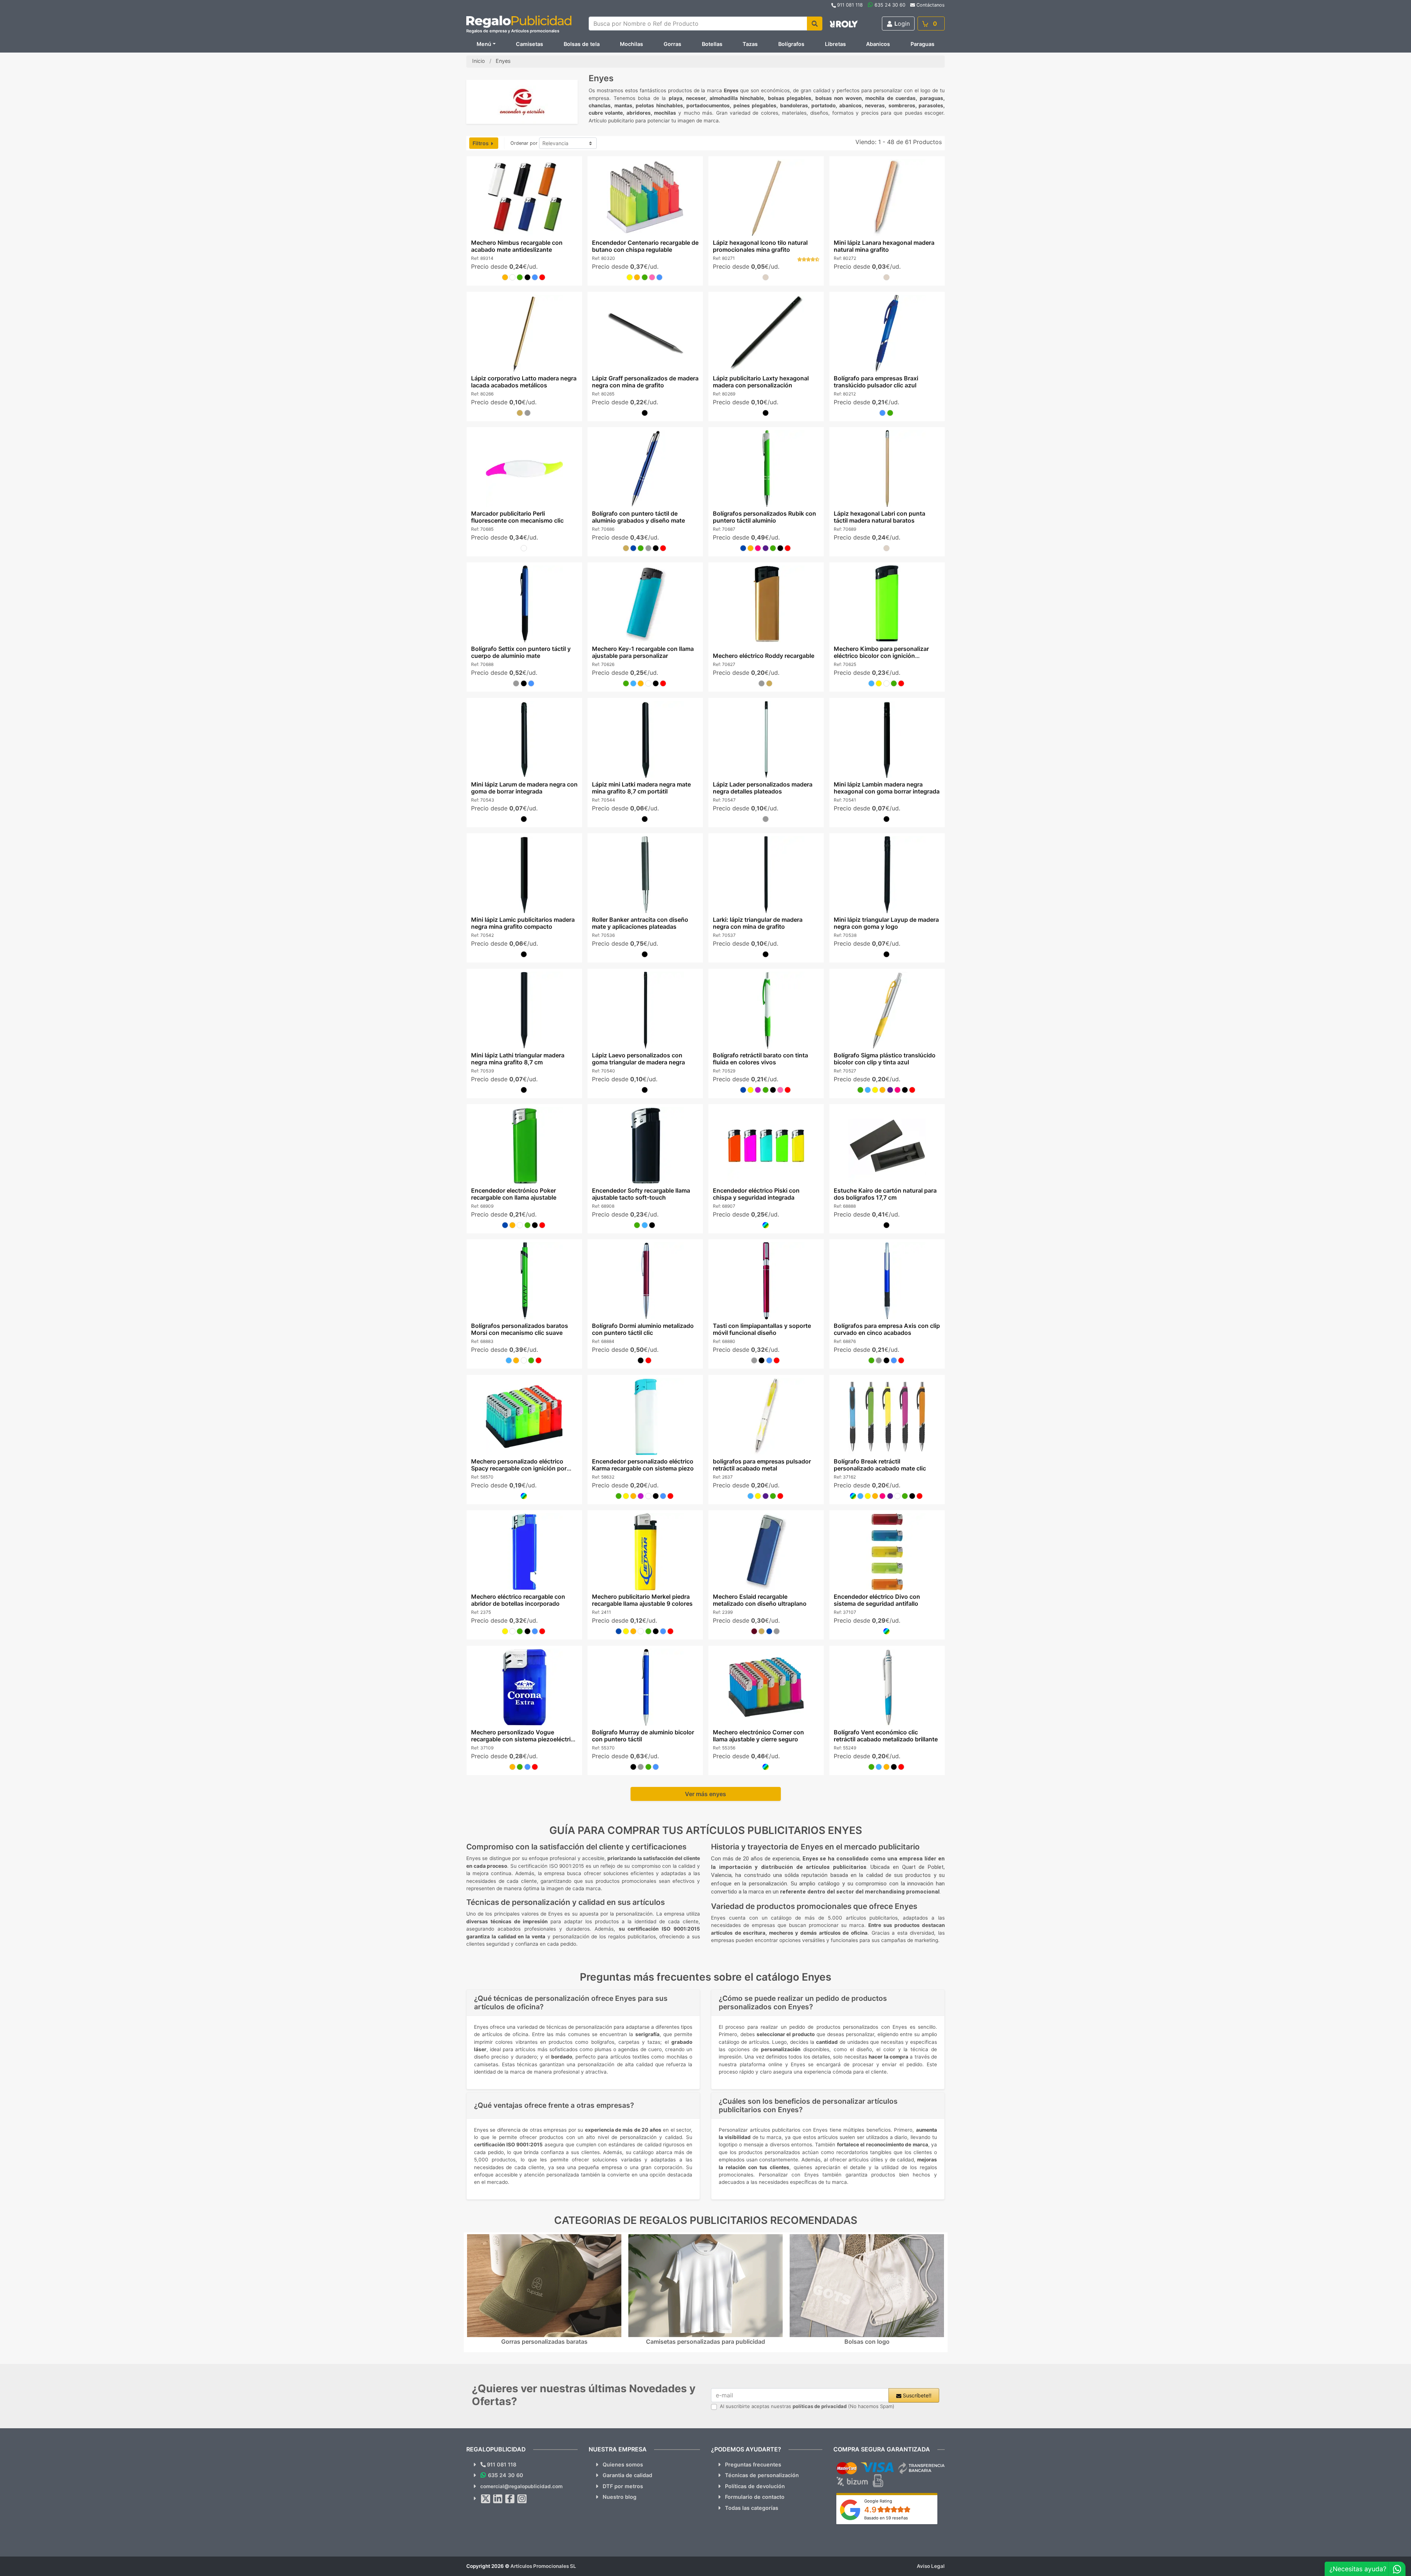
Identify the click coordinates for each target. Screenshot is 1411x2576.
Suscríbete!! (916, 2395)
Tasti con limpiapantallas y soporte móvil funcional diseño (762, 1329)
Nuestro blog (620, 2497)
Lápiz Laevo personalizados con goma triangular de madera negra (638, 1059)
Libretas (835, 44)
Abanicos (878, 44)
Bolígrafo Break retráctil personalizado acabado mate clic (880, 1465)
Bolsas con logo (867, 2342)
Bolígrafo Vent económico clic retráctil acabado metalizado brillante (886, 1736)
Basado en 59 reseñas (886, 2518)
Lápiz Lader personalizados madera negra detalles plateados (763, 788)
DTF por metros (623, 2486)
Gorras (672, 44)
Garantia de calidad (627, 2475)
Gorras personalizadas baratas (544, 2342)
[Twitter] (486, 2499)
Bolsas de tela (582, 44)
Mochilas (631, 44)
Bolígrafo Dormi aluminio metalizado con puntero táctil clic (642, 1329)
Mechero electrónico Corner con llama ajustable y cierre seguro (758, 1736)
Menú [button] (484, 44)
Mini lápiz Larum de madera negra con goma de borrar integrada (524, 788)
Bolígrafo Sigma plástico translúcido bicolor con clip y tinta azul (885, 1059)
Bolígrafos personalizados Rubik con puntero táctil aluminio (764, 517)
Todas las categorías (752, 2508)
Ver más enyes (705, 1794)
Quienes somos (623, 2464)
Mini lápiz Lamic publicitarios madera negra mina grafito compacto (523, 923)
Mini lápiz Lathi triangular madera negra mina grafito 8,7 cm (517, 1059)
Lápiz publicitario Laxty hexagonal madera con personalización (761, 382)
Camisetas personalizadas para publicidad (705, 2342)
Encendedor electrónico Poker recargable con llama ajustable (513, 1194)
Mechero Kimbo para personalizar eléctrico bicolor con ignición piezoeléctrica (881, 656)
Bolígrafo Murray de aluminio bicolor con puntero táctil (643, 1736)
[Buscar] (815, 24)
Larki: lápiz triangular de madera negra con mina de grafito (758, 923)
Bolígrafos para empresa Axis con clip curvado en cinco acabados (887, 1329)
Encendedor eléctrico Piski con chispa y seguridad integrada (756, 1194)
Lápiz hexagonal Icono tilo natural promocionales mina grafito (760, 246)
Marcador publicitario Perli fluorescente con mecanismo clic (517, 517)
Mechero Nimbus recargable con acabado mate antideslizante (516, 246)
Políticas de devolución (755, 2486)
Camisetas (529, 44)
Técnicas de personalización (762, 2475)
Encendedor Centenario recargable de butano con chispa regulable (645, 246)
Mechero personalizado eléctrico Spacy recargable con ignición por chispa (518, 1468)
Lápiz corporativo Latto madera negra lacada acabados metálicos (523, 382)
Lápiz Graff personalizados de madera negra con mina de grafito (645, 382)
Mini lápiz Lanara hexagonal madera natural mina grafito (884, 246)
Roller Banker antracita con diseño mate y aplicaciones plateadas (640, 923)
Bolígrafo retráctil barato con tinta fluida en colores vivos (760, 1059)
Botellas (712, 44)
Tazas (750, 44)
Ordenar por (524, 143)
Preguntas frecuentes (753, 2464)
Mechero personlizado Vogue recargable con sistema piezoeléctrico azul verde (524, 1739)
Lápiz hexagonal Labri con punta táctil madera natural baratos (879, 517)
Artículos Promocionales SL (543, 2566)
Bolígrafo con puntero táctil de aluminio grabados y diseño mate (638, 517)
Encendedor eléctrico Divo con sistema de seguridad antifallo (877, 1600)
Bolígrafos (791, 44)
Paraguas (922, 44)
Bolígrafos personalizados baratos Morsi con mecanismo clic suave (519, 1329)
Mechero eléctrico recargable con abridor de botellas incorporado (518, 1600)
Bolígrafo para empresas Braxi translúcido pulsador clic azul (876, 382)
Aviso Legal (931, 2566)
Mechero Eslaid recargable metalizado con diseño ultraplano (760, 1600)
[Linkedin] (498, 2499)
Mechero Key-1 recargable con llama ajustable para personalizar (642, 652)
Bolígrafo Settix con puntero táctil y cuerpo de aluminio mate (520, 652)
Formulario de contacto (755, 2497)
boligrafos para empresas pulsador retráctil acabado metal (762, 1465)
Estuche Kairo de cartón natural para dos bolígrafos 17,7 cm (885, 1194)
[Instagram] (522, 2499)
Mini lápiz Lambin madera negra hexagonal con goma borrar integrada (887, 788)
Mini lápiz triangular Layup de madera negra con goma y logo (886, 923)
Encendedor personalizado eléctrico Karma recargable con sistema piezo (642, 1465)
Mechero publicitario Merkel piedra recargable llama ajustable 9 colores (642, 1600)
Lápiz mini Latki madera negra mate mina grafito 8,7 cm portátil (641, 788)
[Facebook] (510, 2499)
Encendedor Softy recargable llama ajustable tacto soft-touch (641, 1194)
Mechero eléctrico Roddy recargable (764, 656)
